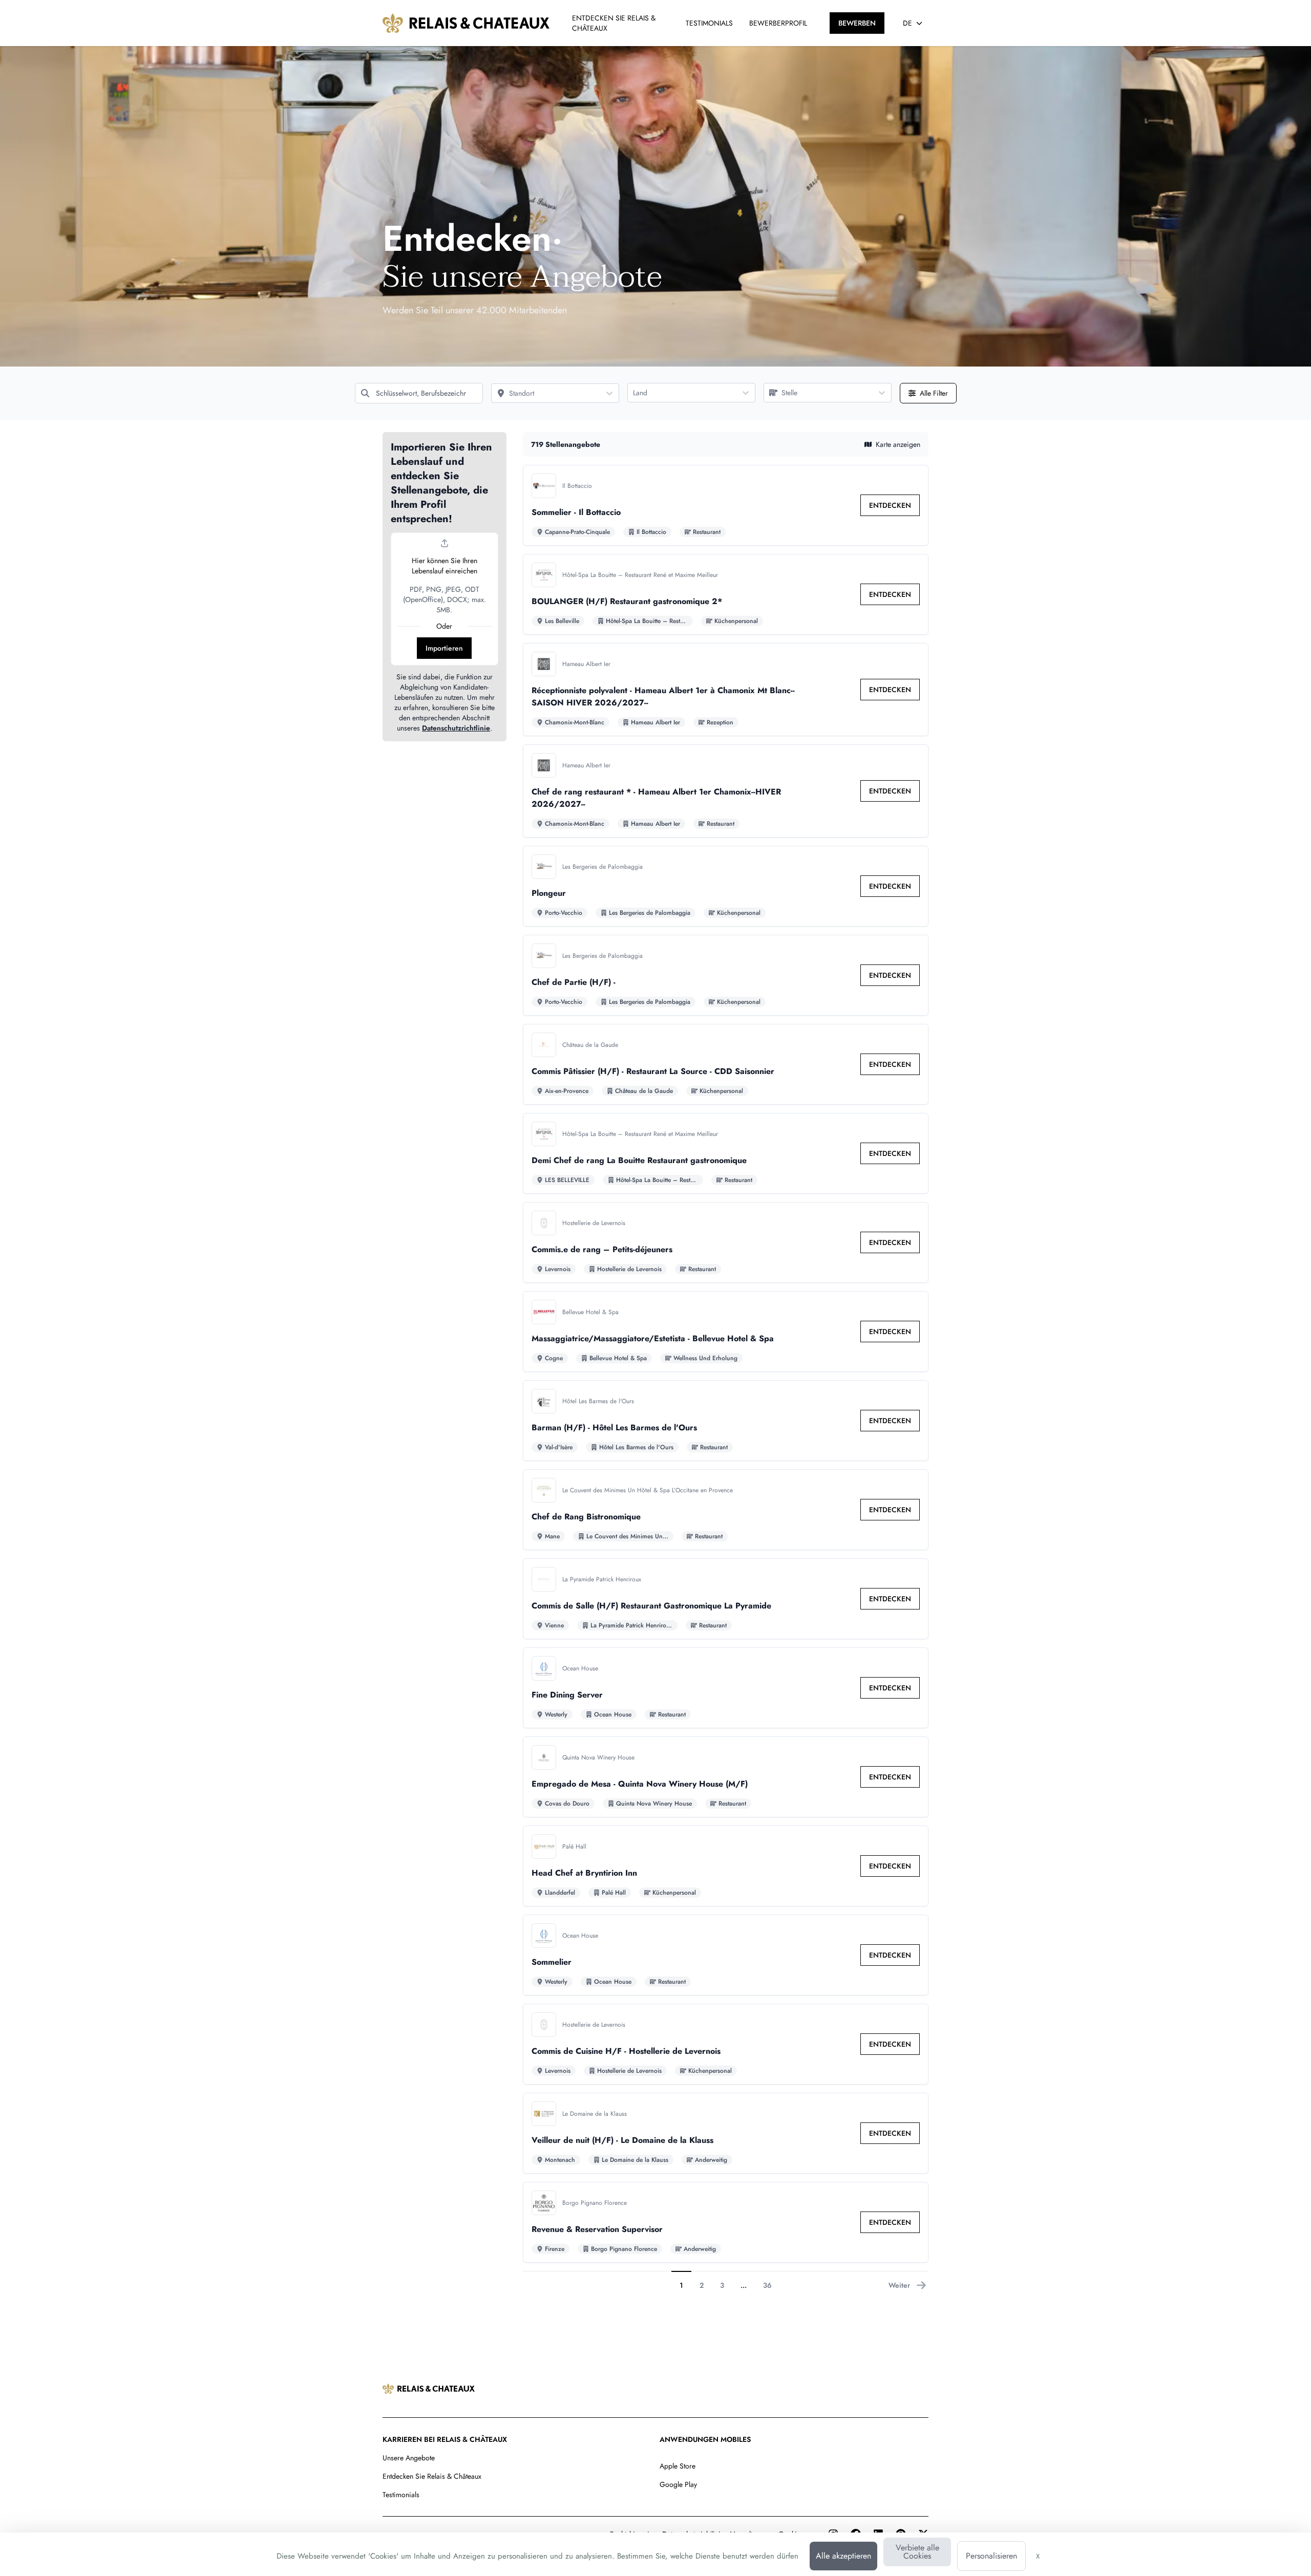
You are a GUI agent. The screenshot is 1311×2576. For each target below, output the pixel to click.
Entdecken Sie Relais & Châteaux (432, 2476)
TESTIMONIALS (709, 23)
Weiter (899, 2285)
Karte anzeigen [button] (898, 444)
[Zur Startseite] (466, 23)
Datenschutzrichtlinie (456, 728)
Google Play (678, 2484)
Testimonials (401, 2495)
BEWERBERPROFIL (778, 23)
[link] (890, 505)
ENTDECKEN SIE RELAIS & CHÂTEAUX (614, 23)
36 (767, 2285)
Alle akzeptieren (843, 2556)
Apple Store (678, 2466)
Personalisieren (991, 2556)
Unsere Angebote (409, 2458)
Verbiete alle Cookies (917, 2552)
